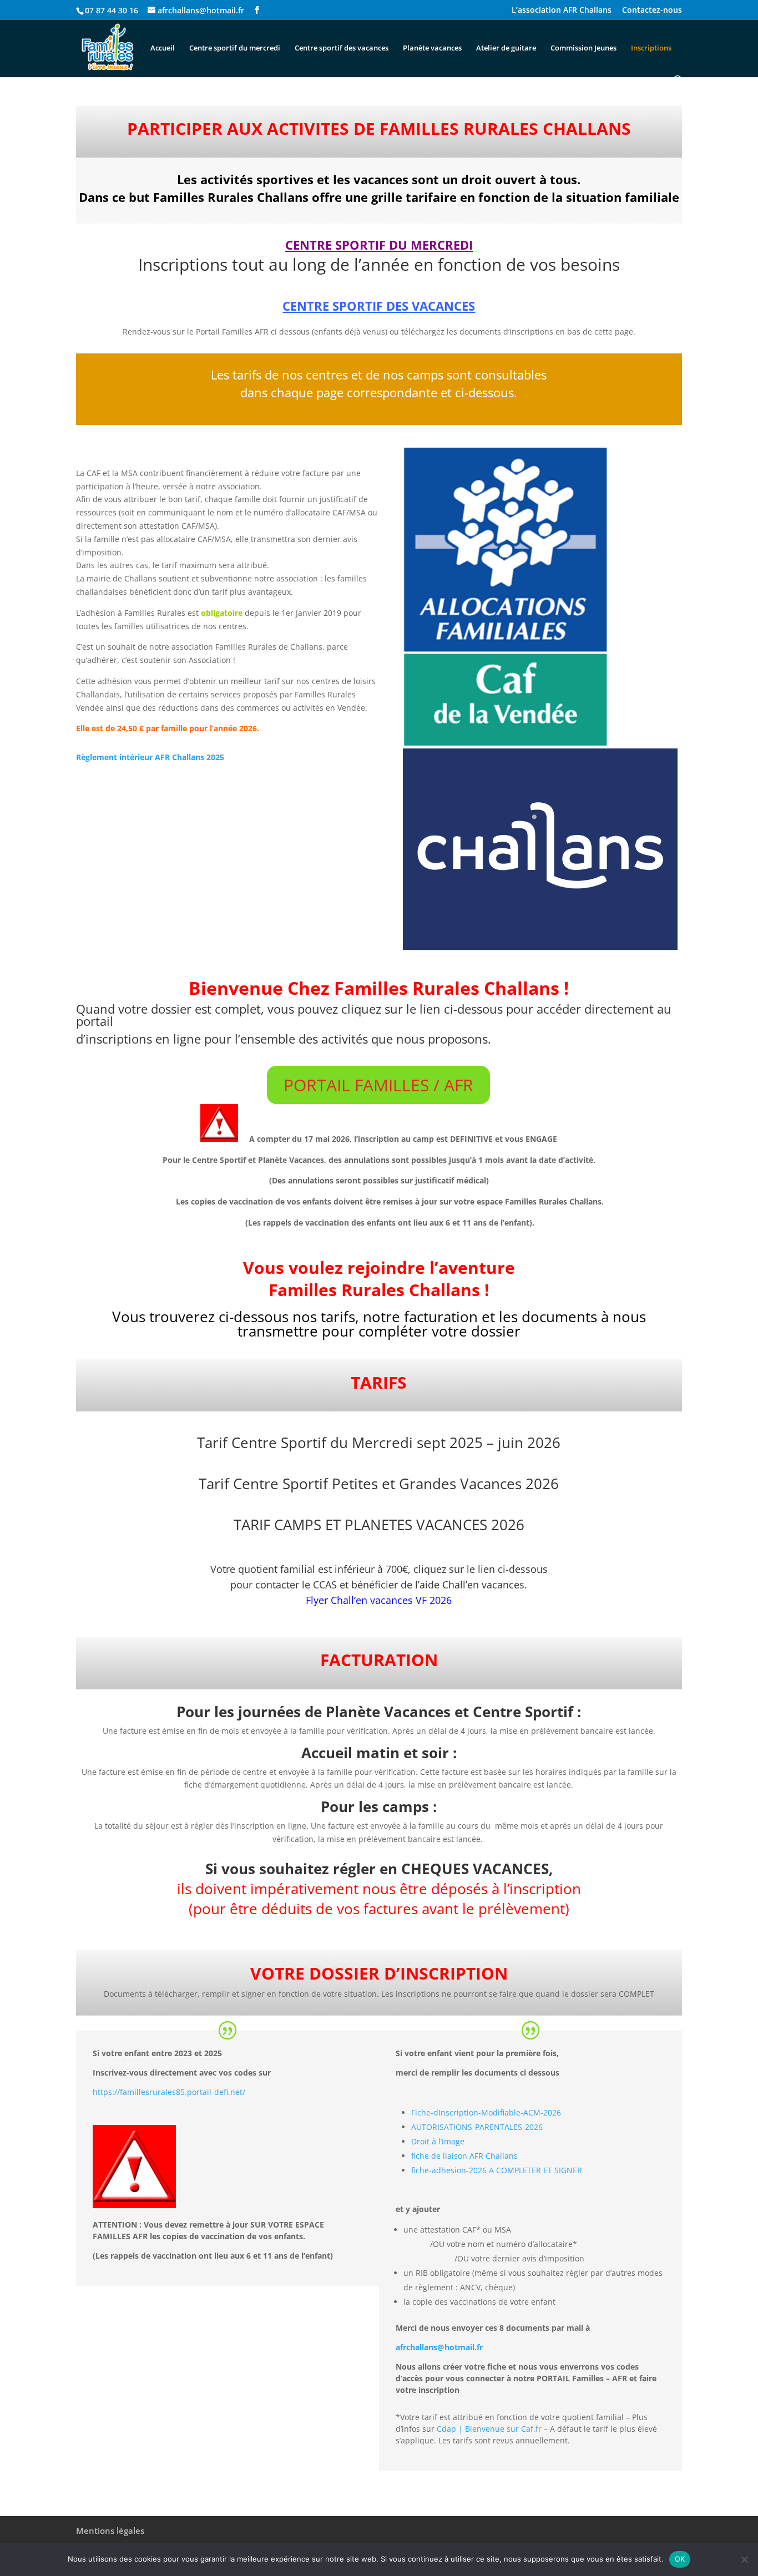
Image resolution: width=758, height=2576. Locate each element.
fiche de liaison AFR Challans (464, 2156)
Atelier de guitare (506, 48)
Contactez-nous (652, 11)
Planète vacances (432, 48)
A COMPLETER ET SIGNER (535, 2170)
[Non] (744, 2559)
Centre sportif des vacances (342, 48)
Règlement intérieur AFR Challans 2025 (150, 757)
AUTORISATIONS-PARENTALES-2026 (477, 2127)
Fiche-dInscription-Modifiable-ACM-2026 (486, 2112)
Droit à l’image (438, 2141)
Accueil (163, 48)
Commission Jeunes (583, 48)
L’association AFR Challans (562, 11)
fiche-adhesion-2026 (449, 2170)
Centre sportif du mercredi (235, 48)
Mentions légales (110, 2531)
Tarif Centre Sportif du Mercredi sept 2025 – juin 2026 (379, 1443)
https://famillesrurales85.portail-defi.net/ (169, 2092)
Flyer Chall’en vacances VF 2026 (379, 1600)
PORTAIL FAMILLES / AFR (378, 1085)
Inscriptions (651, 48)
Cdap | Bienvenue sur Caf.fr (489, 2429)
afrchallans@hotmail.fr (439, 2347)
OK (680, 2559)
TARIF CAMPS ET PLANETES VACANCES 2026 (379, 1525)
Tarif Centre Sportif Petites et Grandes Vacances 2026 (379, 1484)
